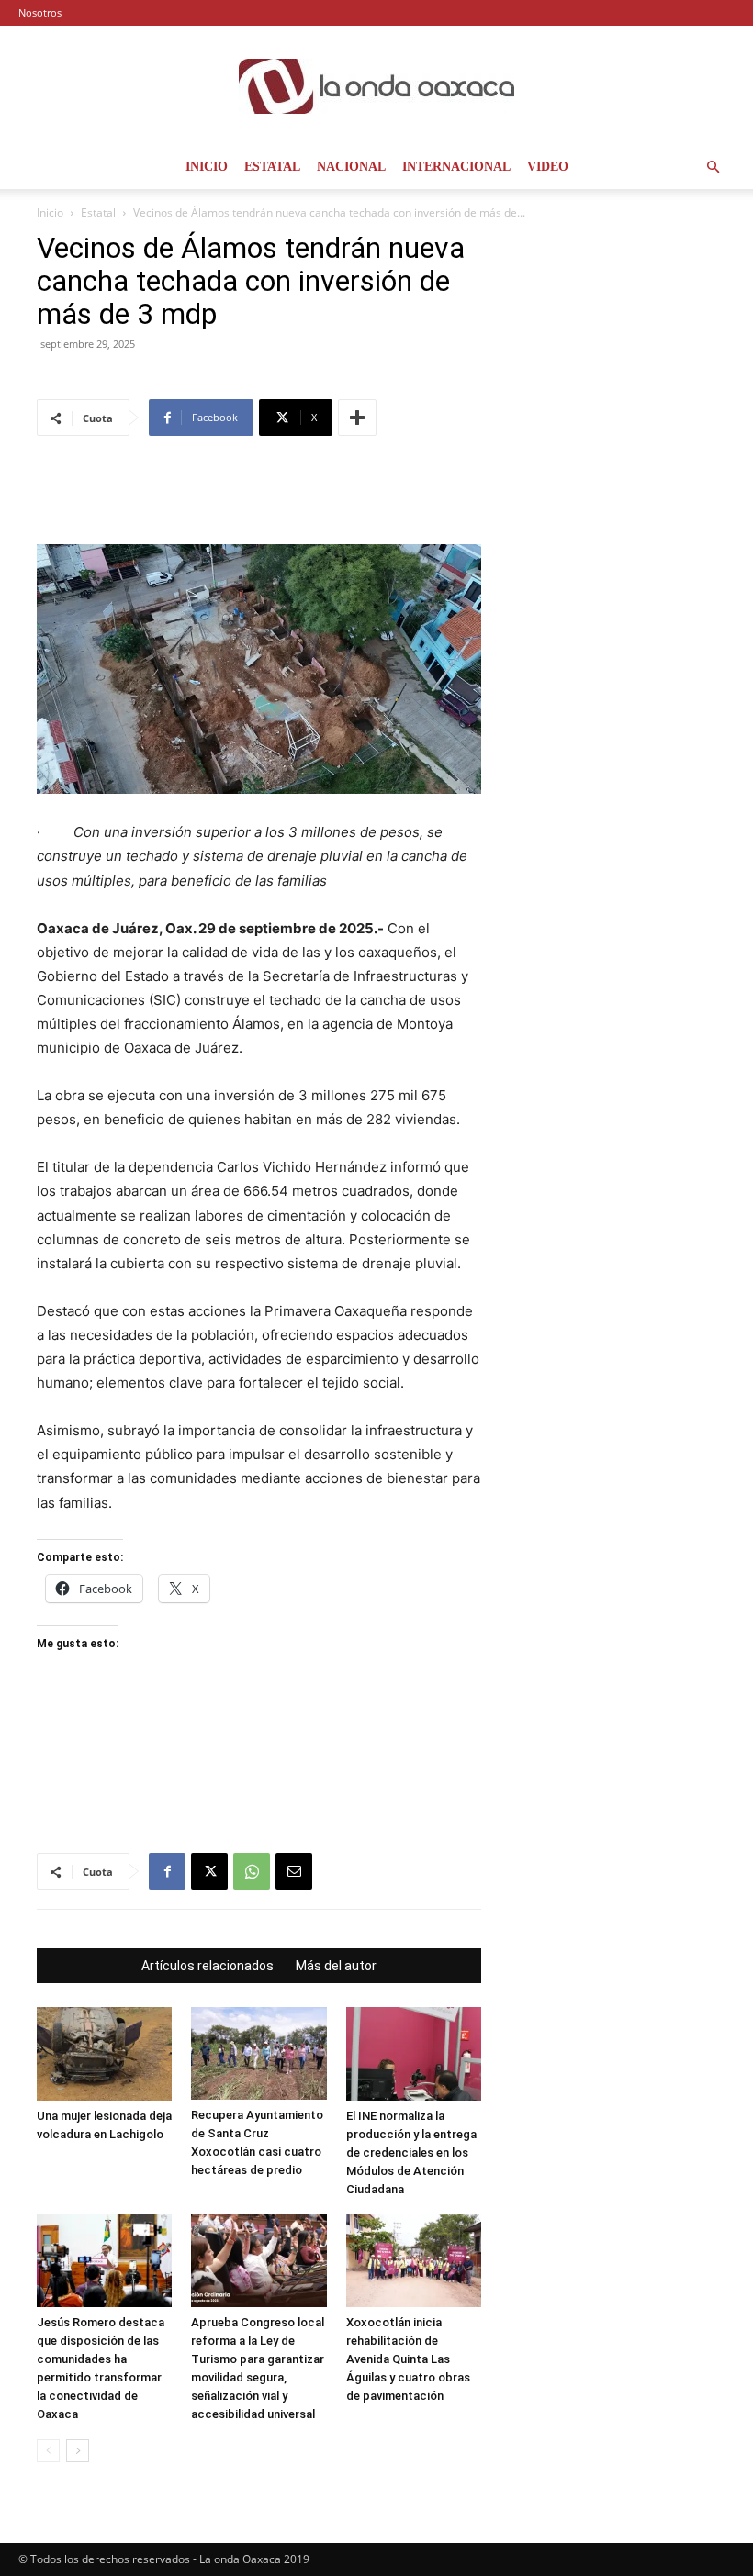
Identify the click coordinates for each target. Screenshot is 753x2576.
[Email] (294, 1871)
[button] (713, 167)
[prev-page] (48, 2451)
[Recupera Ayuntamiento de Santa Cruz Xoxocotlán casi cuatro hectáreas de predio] (258, 2053)
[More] (357, 418)
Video (548, 167)
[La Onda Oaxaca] (376, 86)
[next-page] (78, 2451)
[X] (209, 1871)
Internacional (456, 167)
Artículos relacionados (208, 1966)
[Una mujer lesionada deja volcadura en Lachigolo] (104, 2053)
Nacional (351, 167)
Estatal (272, 167)
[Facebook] (167, 1871)
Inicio (207, 167)
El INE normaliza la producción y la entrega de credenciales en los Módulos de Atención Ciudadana (411, 2152)
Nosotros (40, 12)
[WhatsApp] (252, 1871)
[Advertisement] (259, 497)
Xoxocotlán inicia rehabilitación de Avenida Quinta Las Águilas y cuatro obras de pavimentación (408, 2359)
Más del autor (336, 1966)
